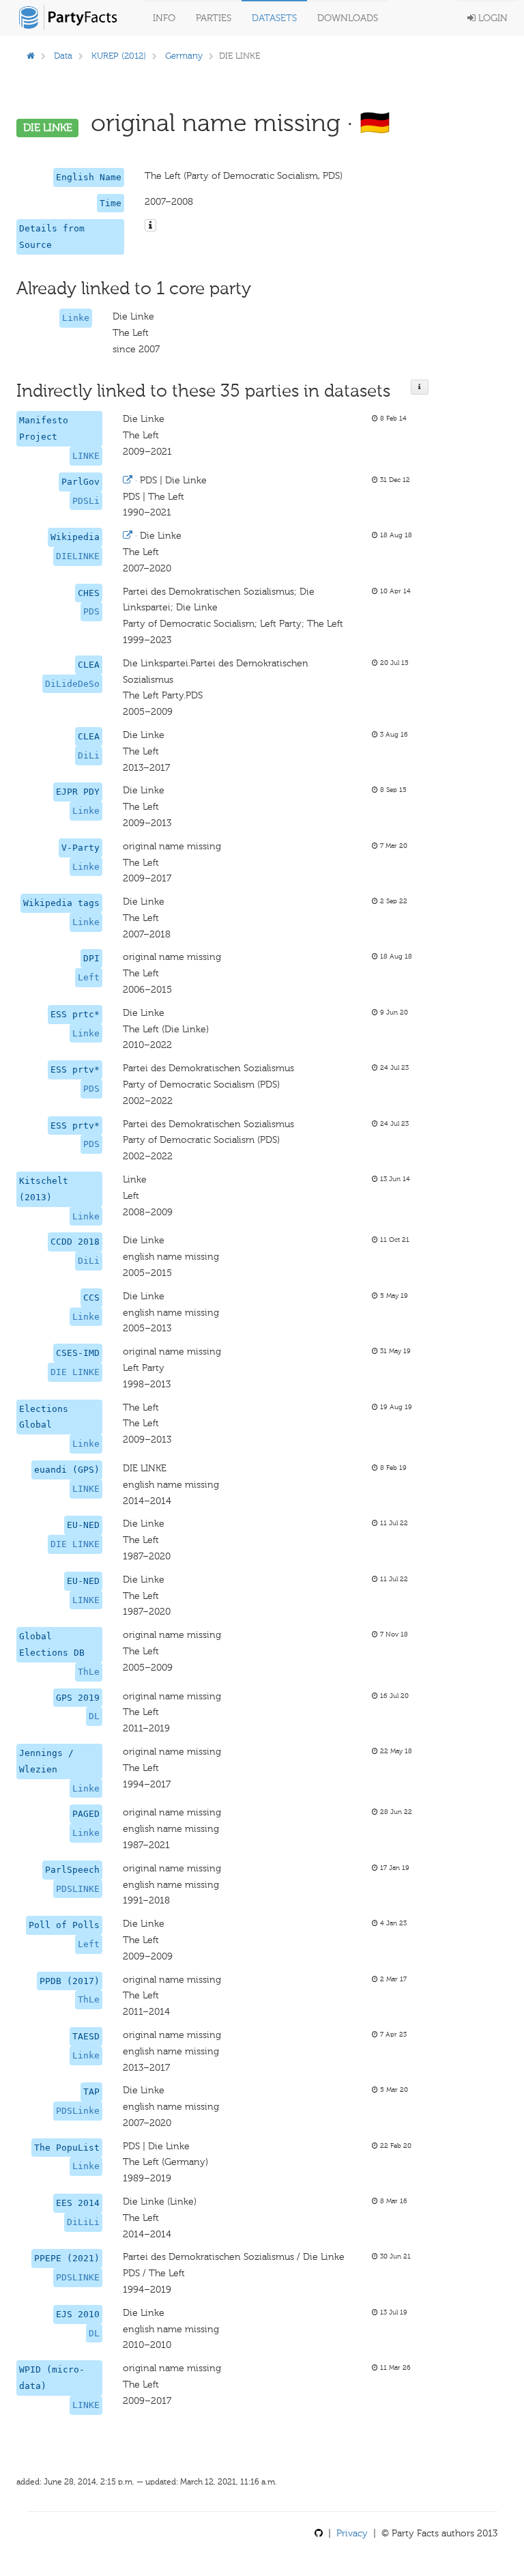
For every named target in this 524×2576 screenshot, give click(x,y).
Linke (76, 318)
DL (94, 1716)
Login (492, 18)
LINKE (86, 456)
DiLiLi (83, 2222)
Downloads (348, 18)
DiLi (89, 755)
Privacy (352, 2533)
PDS (91, 611)
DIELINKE (78, 556)
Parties (214, 18)
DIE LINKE (75, 1372)
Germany (184, 56)
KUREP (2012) (119, 56)
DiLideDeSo (72, 684)
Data (63, 56)
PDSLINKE (78, 1889)
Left (89, 977)
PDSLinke (78, 2111)
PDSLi (86, 501)
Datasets (274, 18)
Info (164, 18)
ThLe (89, 1672)
